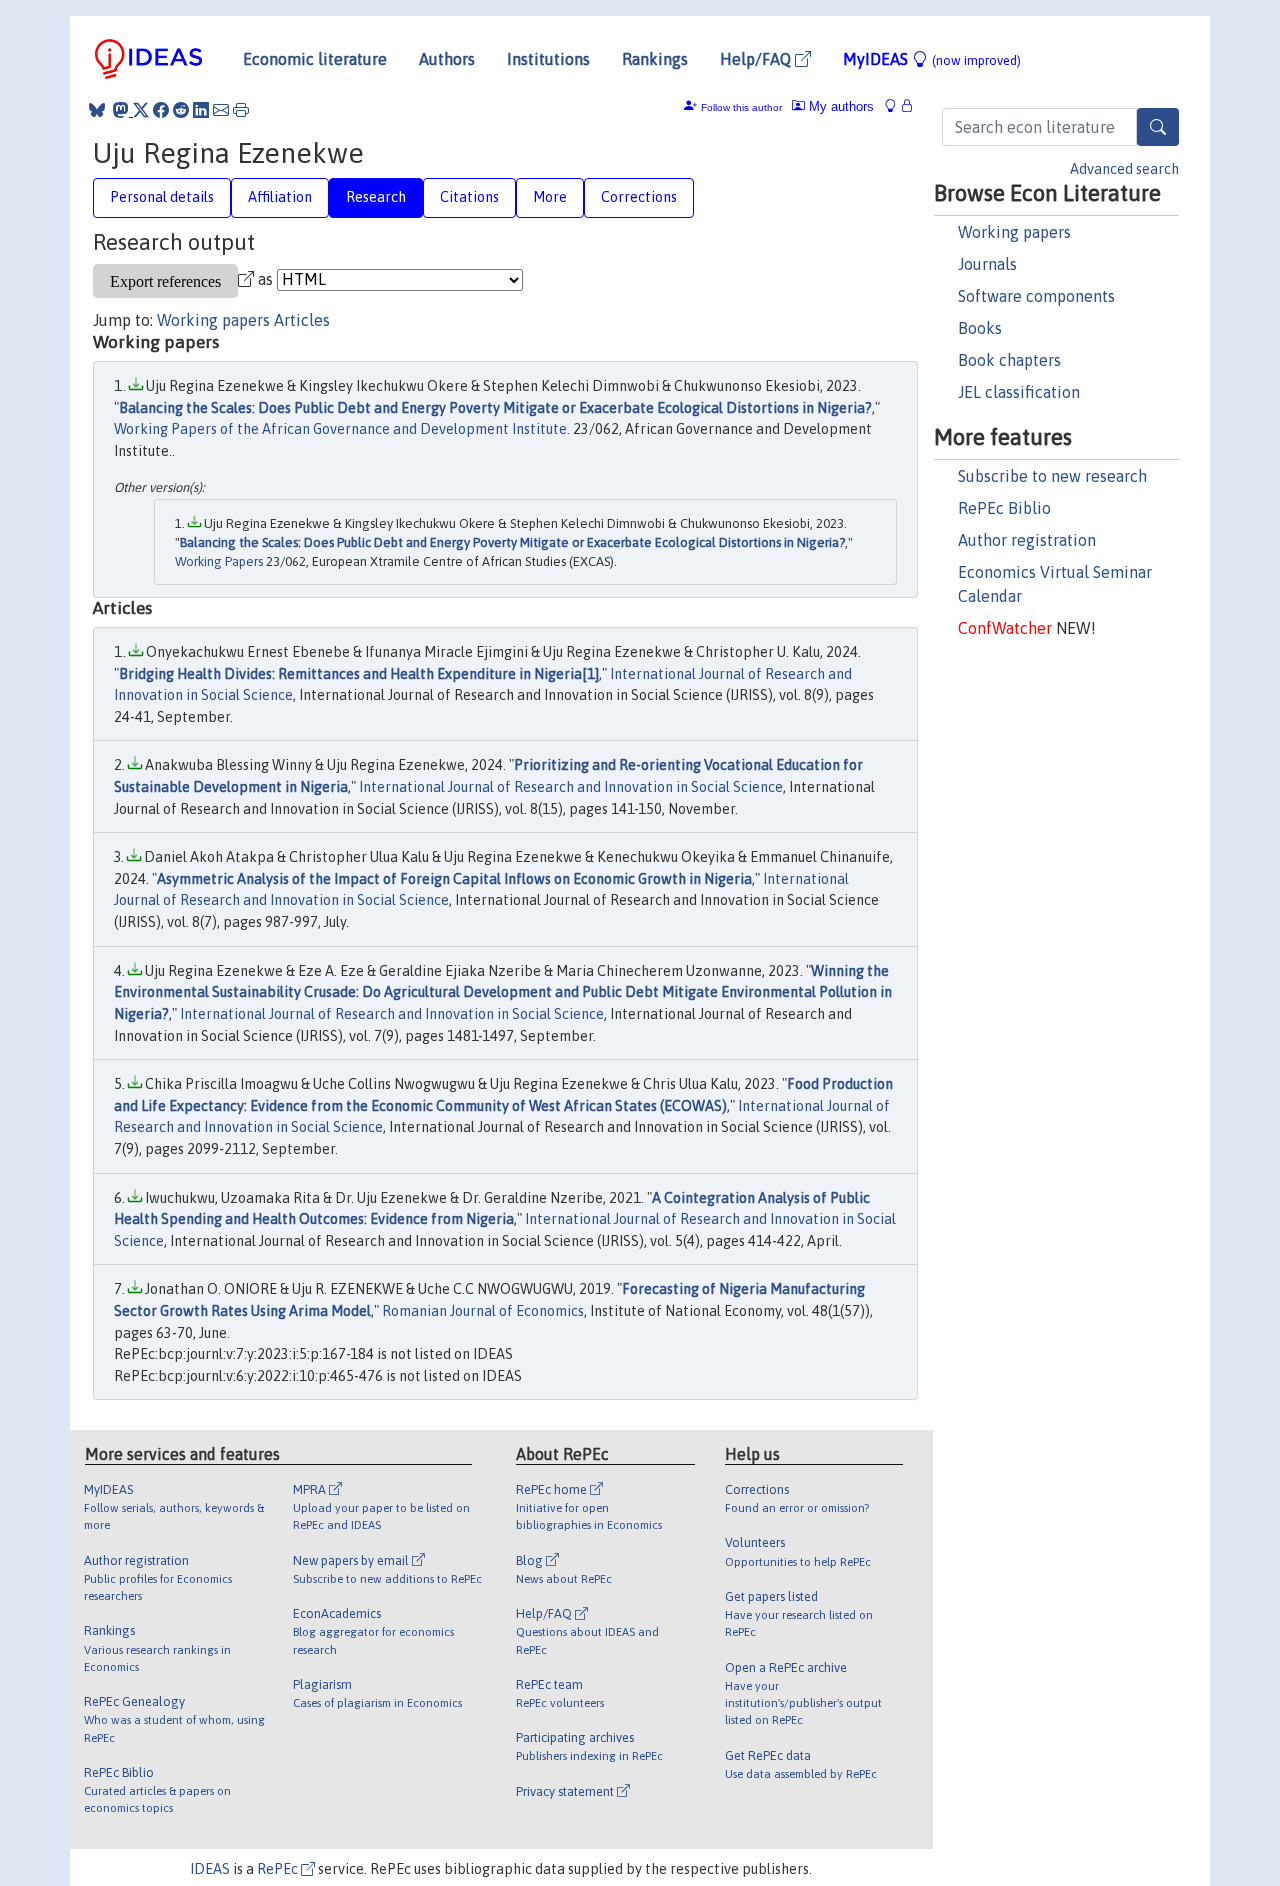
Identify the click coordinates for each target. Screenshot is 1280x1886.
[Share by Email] (221, 110)
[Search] (1158, 127)
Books (980, 328)
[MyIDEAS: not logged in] (896, 106)
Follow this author (741, 107)
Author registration (1027, 540)
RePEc (279, 1869)
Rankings (655, 59)
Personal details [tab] (162, 197)
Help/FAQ (757, 59)
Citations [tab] (469, 197)
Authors (447, 59)
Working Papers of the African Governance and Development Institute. (342, 429)
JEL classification (1019, 392)
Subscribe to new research (1052, 476)
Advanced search (1124, 169)
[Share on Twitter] (141, 110)
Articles (302, 320)
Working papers (1014, 232)
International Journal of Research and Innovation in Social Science (571, 787)
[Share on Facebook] (161, 110)
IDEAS (210, 1869)
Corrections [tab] (639, 197)
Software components (1036, 296)
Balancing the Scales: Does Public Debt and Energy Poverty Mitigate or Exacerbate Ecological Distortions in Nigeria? (495, 408)
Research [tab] (376, 197)
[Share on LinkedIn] (201, 110)
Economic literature (315, 59)
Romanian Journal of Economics (483, 1311)
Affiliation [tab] (280, 197)
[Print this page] (241, 110)
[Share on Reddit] (181, 110)
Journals (987, 264)
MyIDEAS (932, 59)
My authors (839, 106)
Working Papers (219, 561)
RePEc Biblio (1004, 508)
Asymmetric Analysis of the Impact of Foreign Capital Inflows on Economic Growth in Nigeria (454, 879)
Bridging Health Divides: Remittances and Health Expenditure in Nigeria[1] (359, 674)
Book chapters (1009, 360)
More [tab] (550, 197)
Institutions (548, 59)
